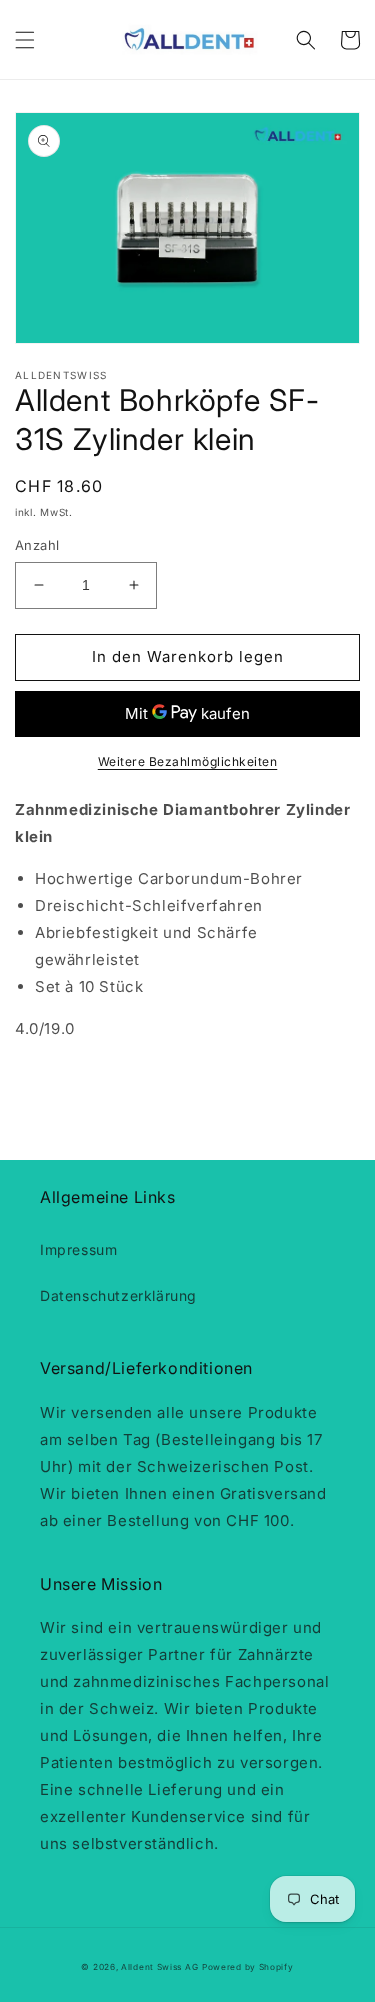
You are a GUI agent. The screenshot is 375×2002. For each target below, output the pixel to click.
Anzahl (37, 545)
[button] (25, 40)
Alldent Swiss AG (159, 1967)
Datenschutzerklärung (118, 1295)
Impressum (78, 1249)
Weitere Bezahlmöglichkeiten (188, 761)
